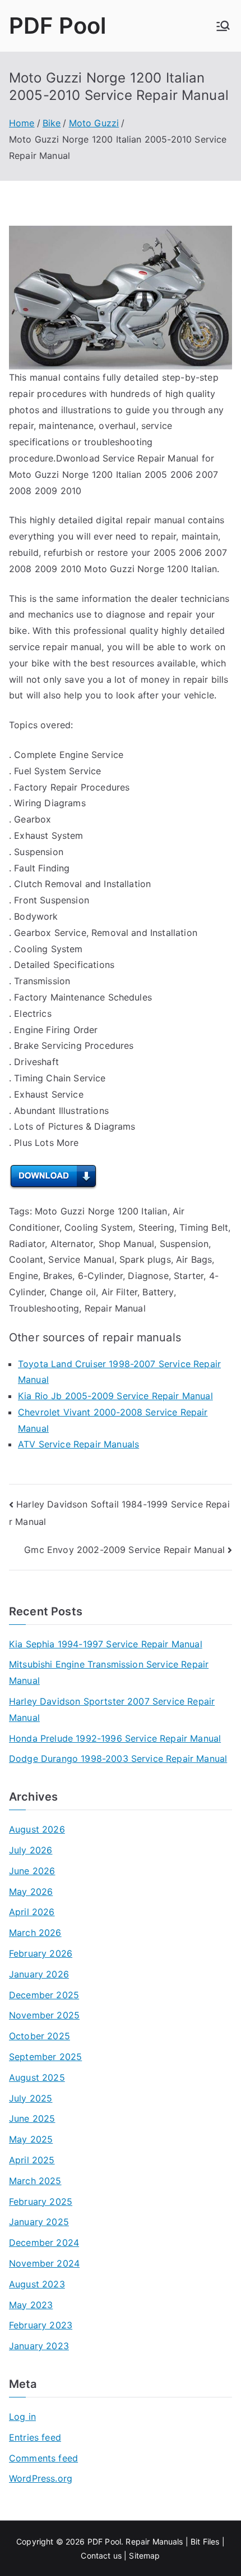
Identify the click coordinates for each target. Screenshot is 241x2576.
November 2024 (44, 2263)
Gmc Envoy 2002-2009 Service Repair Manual (124, 1550)
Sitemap (144, 2556)
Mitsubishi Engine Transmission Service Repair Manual (109, 1672)
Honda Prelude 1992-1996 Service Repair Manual (115, 1738)
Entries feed (35, 2437)
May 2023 (31, 2305)
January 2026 (39, 1974)
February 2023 (41, 2325)
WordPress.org (41, 2478)
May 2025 (31, 2139)
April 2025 (32, 2160)
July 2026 (31, 1850)
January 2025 (39, 2222)
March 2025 (35, 2181)
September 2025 (45, 2057)
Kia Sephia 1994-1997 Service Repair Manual (106, 1644)
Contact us (101, 2556)
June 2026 (32, 1871)
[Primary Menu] (223, 26)
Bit (195, 2541)
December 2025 (44, 1995)
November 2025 (44, 2015)
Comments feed (43, 2458)
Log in (22, 2417)
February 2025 (41, 2202)
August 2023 (37, 2284)
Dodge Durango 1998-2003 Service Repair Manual (118, 1759)
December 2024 (44, 2242)
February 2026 (41, 1953)
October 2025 (40, 2036)
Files (211, 2541)
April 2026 (32, 1912)
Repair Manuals (154, 2541)
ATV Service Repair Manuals (78, 1444)
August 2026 (37, 1829)
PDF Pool (57, 26)
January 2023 (39, 2346)
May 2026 (31, 1892)
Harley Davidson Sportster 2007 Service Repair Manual (112, 1709)
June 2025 (32, 2118)
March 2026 (35, 1933)
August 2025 (37, 2077)
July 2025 (31, 2098)
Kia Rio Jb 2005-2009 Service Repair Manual (115, 1396)
